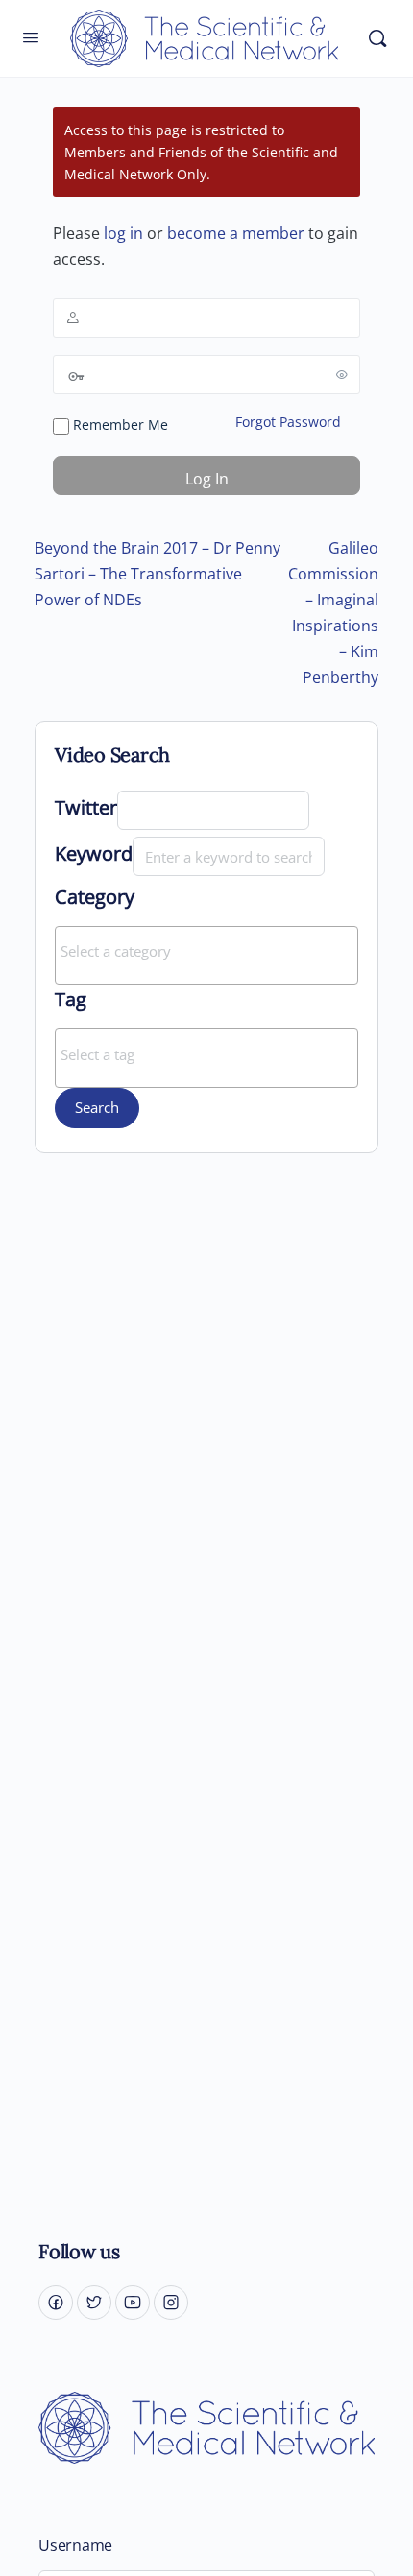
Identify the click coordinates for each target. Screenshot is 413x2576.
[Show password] (342, 374)
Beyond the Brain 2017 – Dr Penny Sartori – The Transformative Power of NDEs (158, 574)
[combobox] (206, 956)
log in (123, 233)
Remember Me (119, 425)
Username (75, 2546)
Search (97, 1107)
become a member (236, 233)
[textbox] (211, 951)
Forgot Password (288, 422)
